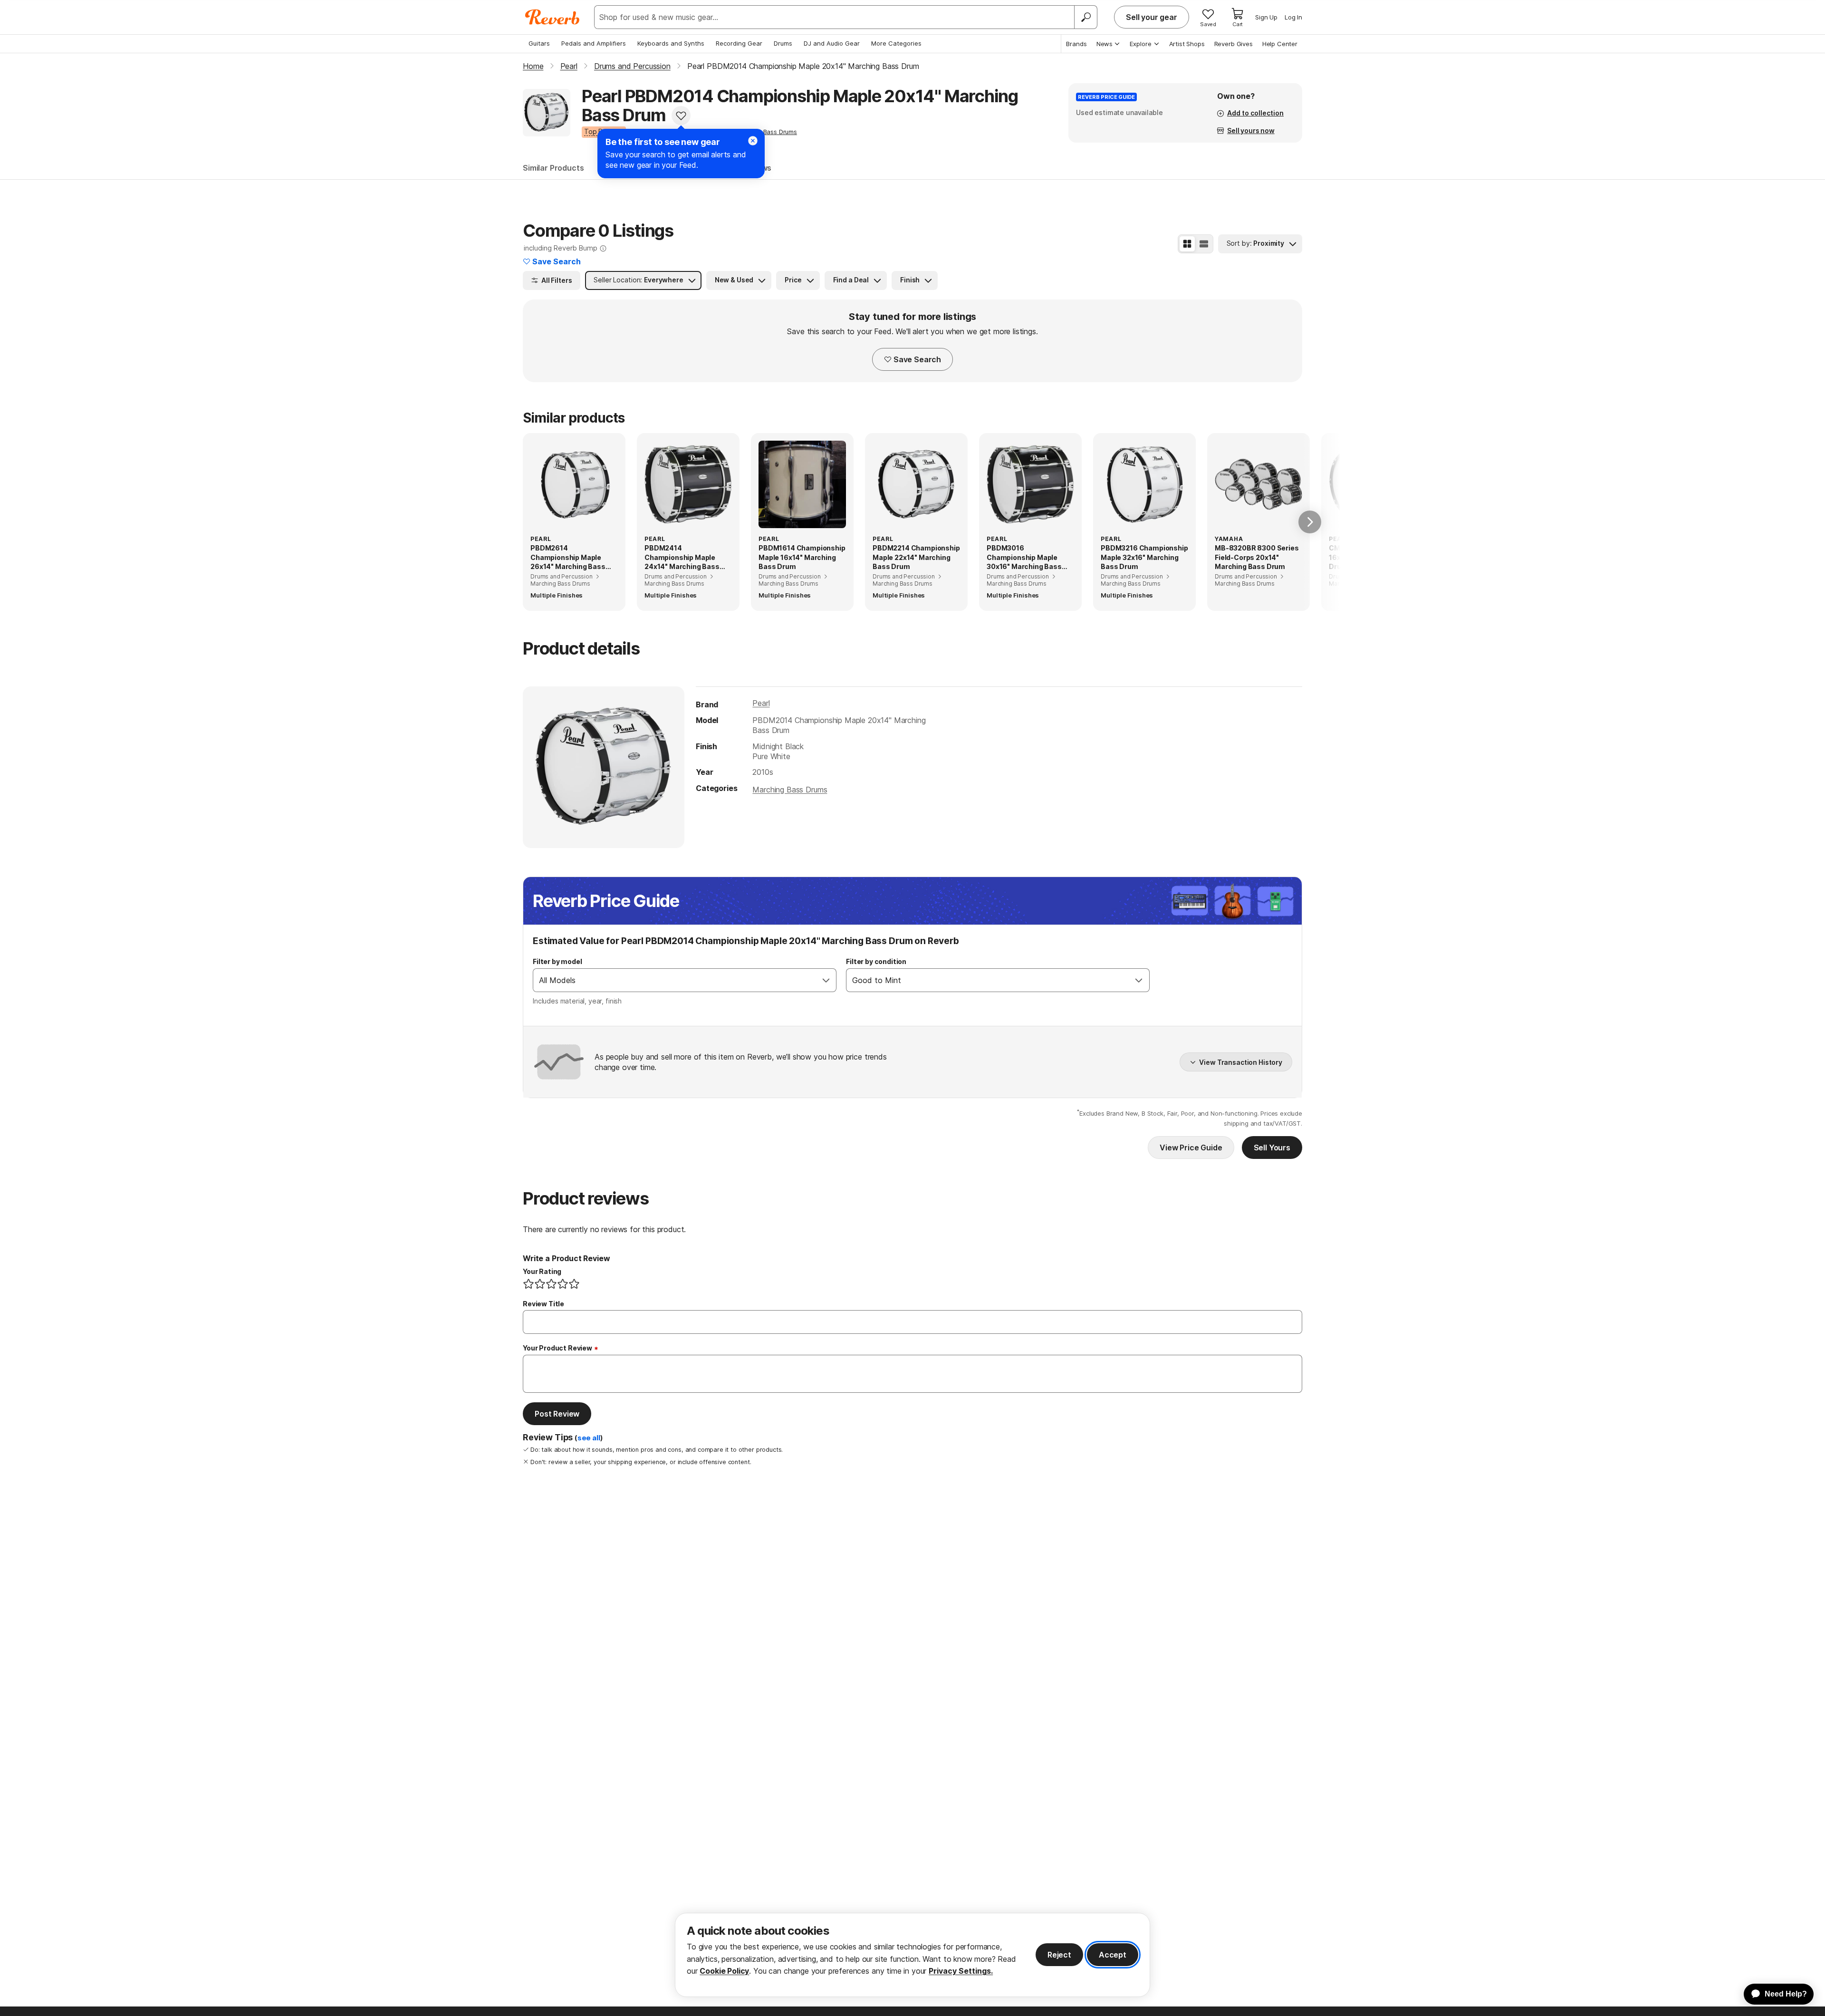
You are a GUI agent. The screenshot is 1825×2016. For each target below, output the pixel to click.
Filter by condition (876, 961)
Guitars (539, 43)
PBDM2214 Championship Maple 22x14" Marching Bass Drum (916, 557)
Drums (783, 43)
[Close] (753, 141)
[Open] (826, 980)
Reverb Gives (1234, 44)
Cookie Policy (724, 1971)
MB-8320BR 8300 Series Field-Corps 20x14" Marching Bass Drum (1257, 557)
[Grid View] (1187, 244)
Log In (1293, 17)
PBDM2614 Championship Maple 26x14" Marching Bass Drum (568, 558)
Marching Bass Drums (790, 790)
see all (589, 1438)
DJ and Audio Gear (832, 43)
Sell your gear (1152, 17)
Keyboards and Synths (671, 43)
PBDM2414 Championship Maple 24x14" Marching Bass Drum (682, 558)
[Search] (1085, 17)
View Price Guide (1191, 1148)
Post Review (557, 1414)
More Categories (896, 43)
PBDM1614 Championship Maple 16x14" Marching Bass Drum (802, 557)
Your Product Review (557, 1348)
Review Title (543, 1304)
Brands (1076, 44)
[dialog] (912, 1955)
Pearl (761, 703)
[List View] (1204, 244)
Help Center (1280, 44)
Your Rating (542, 1271)
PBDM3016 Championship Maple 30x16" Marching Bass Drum (1024, 558)
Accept (1113, 1955)
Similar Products (553, 168)
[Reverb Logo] (552, 17)
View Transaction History (1241, 1062)
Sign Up (1266, 17)
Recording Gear (739, 43)
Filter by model (557, 961)
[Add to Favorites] (681, 116)
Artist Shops (1187, 44)
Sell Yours (1272, 1148)
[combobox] (675, 980)
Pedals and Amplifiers (594, 43)
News (1105, 44)
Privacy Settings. (961, 1971)
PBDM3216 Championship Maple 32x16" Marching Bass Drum (1144, 557)
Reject (1059, 1955)
